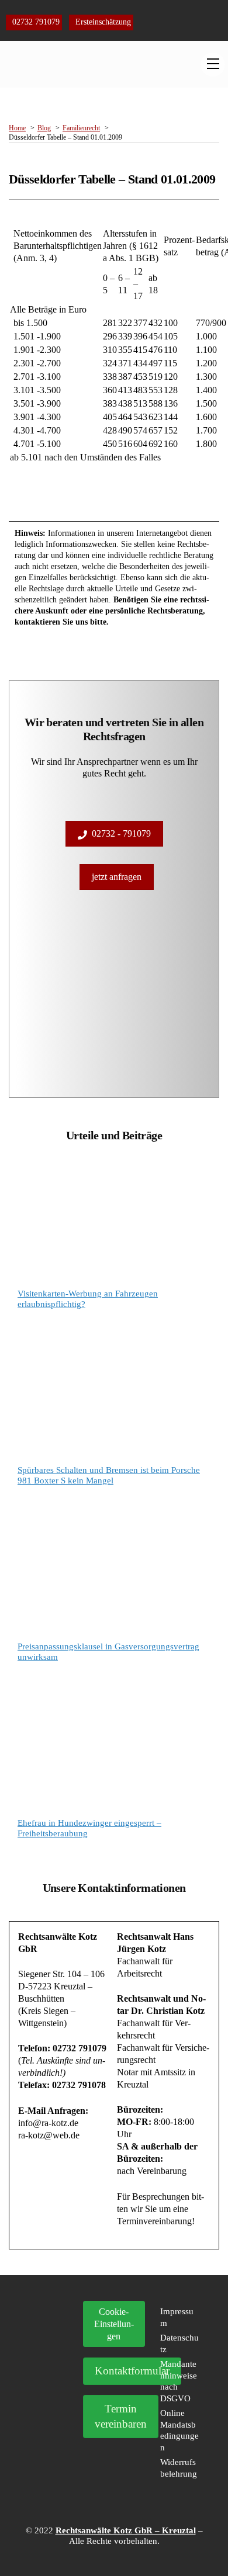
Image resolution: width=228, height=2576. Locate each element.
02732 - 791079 (121, 833)
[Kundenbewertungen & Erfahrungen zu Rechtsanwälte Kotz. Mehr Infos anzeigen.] (49, 2374)
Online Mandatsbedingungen (179, 2430)
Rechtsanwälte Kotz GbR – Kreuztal (126, 2530)
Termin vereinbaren (121, 2416)
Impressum (177, 2317)
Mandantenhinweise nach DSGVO (179, 2381)
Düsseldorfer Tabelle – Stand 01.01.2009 (112, 179)
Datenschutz (179, 2343)
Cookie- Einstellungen (114, 2324)
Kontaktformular (132, 2371)
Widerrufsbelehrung (179, 2468)
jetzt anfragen (117, 877)
